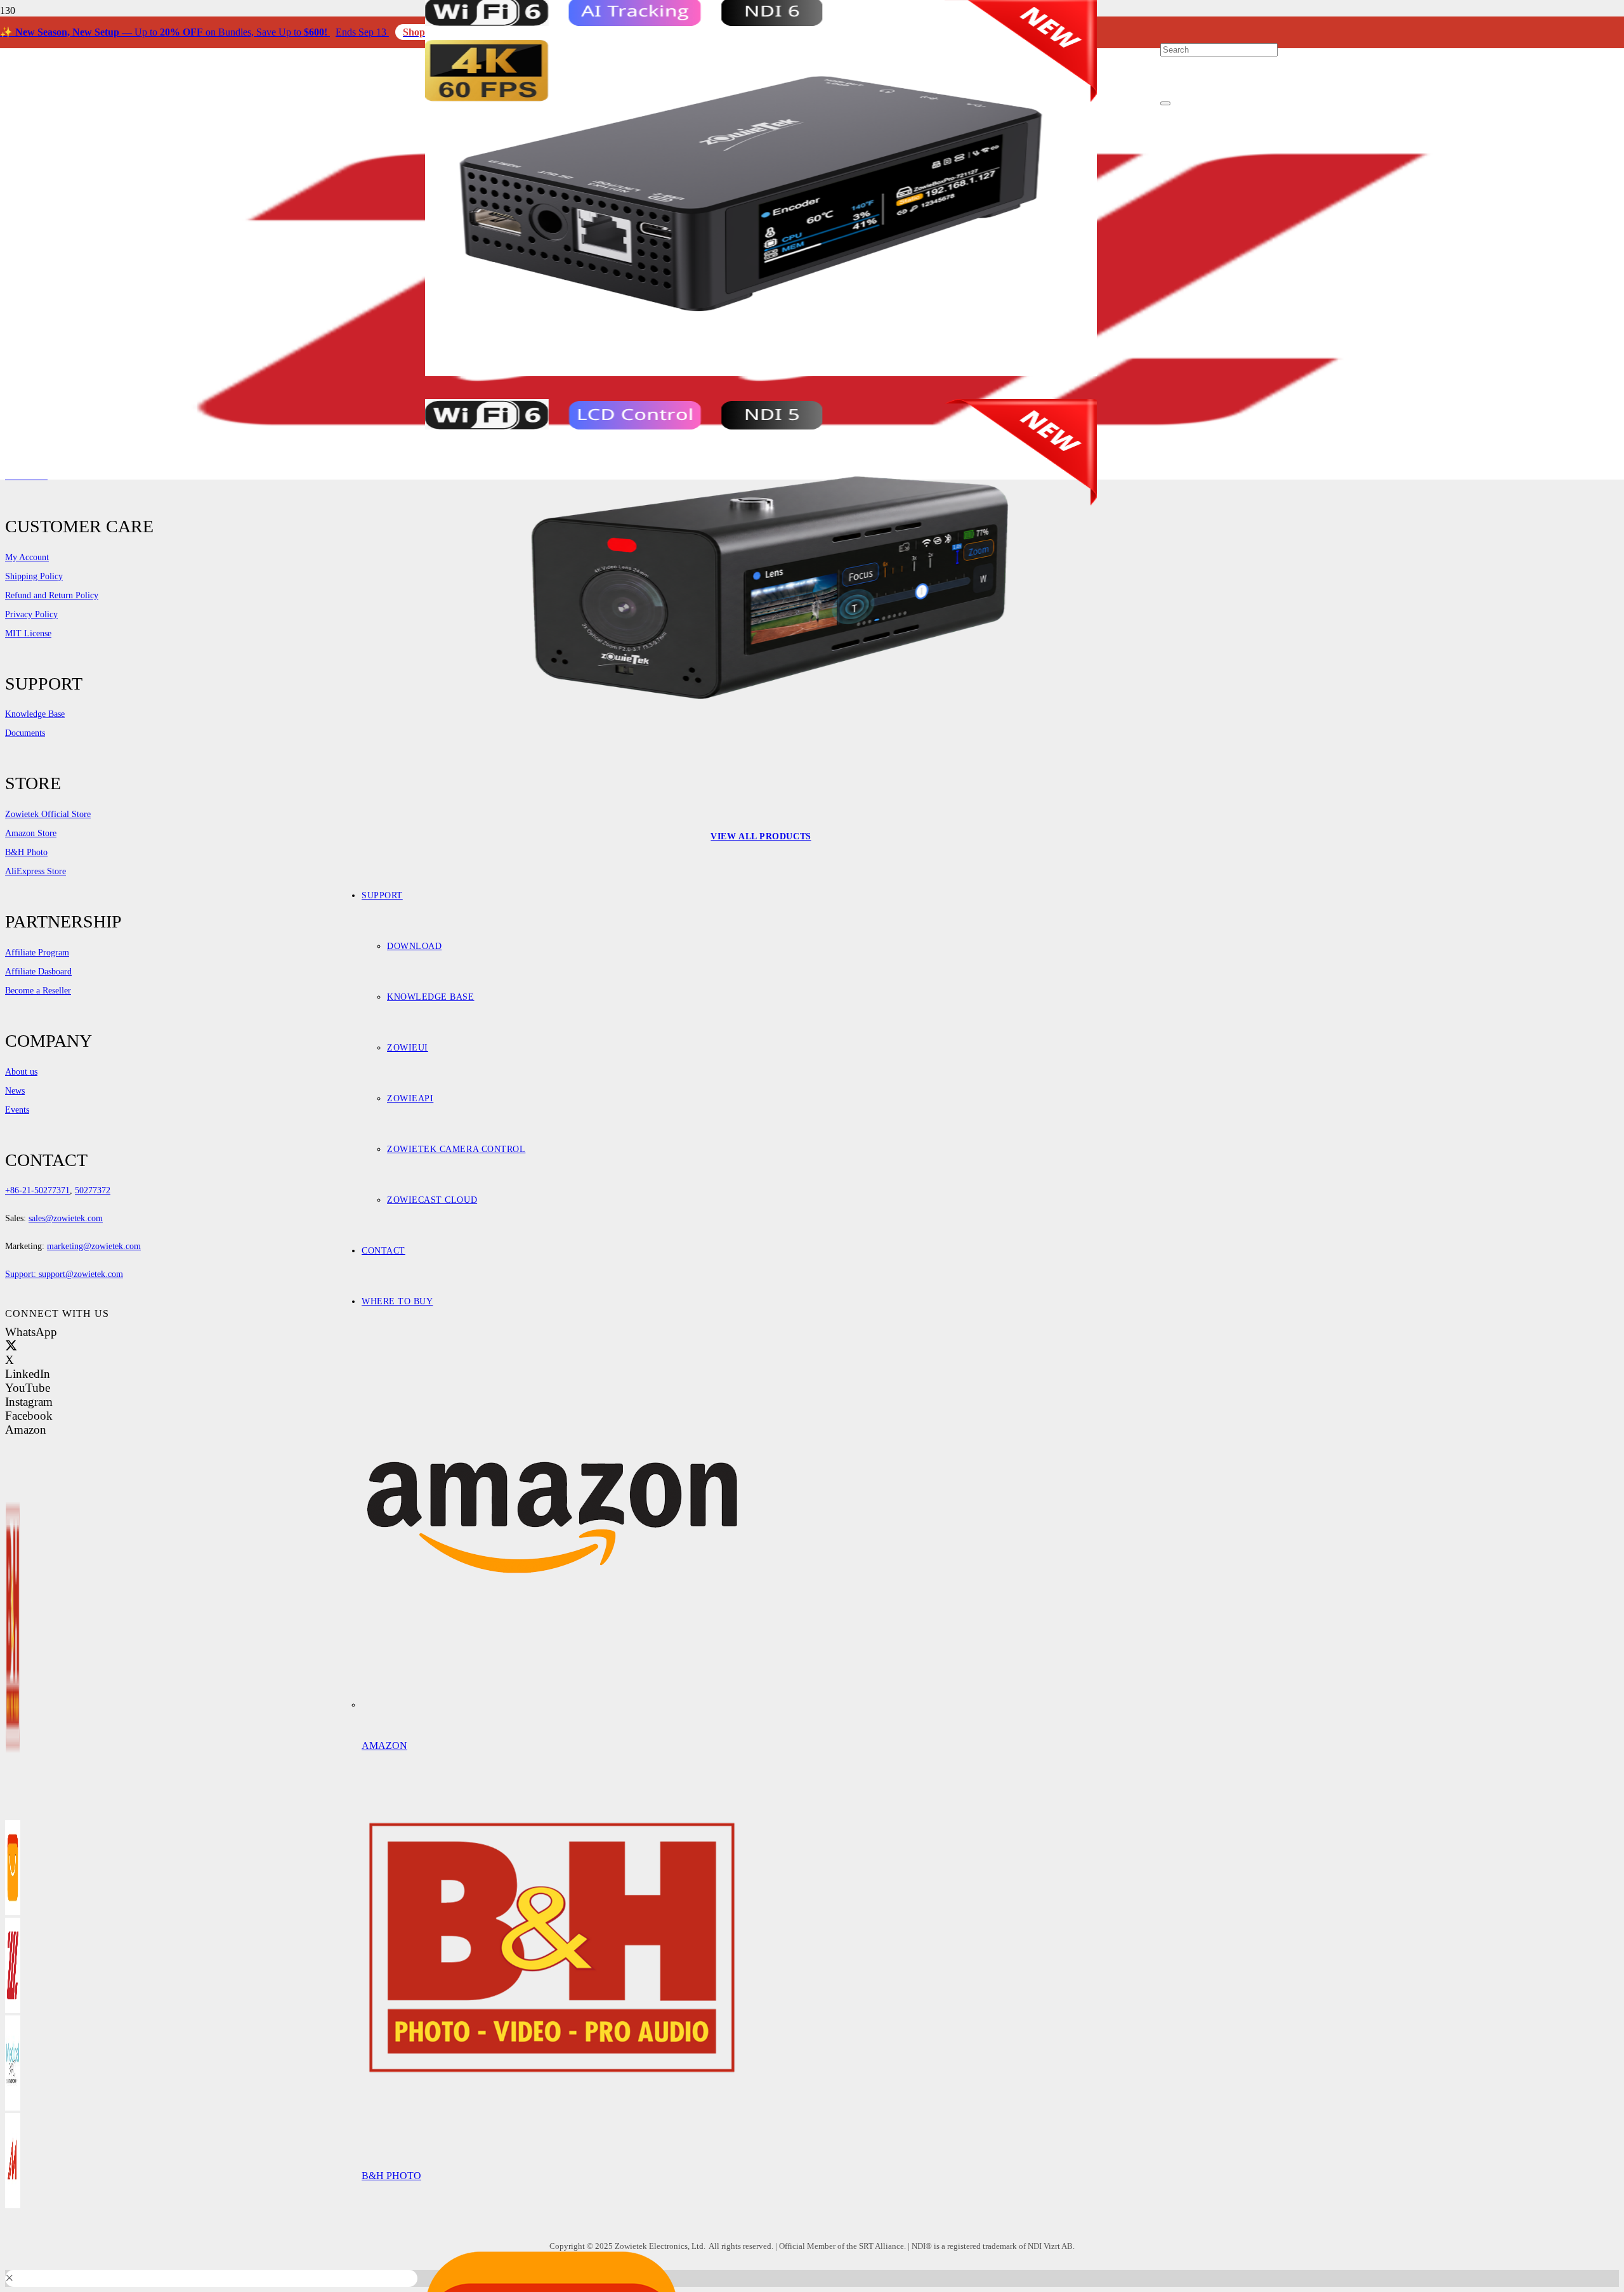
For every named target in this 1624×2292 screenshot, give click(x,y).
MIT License (28, 633)
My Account (27, 557)
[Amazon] (552, 1705)
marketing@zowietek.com (94, 1246)
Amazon (384, 1745)
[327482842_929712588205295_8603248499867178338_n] (13, 2107)
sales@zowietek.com (66, 1218)
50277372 (93, 1190)
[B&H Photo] (552, 2135)
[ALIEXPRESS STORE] (13, 1912)
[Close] (1165, 103)
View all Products (761, 836)
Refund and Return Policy (52, 595)
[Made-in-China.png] (13, 2205)
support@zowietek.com (81, 1274)
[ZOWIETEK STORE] (13, 2009)
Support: (22, 1274)
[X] (11, 1346)
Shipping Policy (34, 576)
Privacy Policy (31, 614)
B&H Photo (391, 2176)
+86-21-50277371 (37, 1190)
